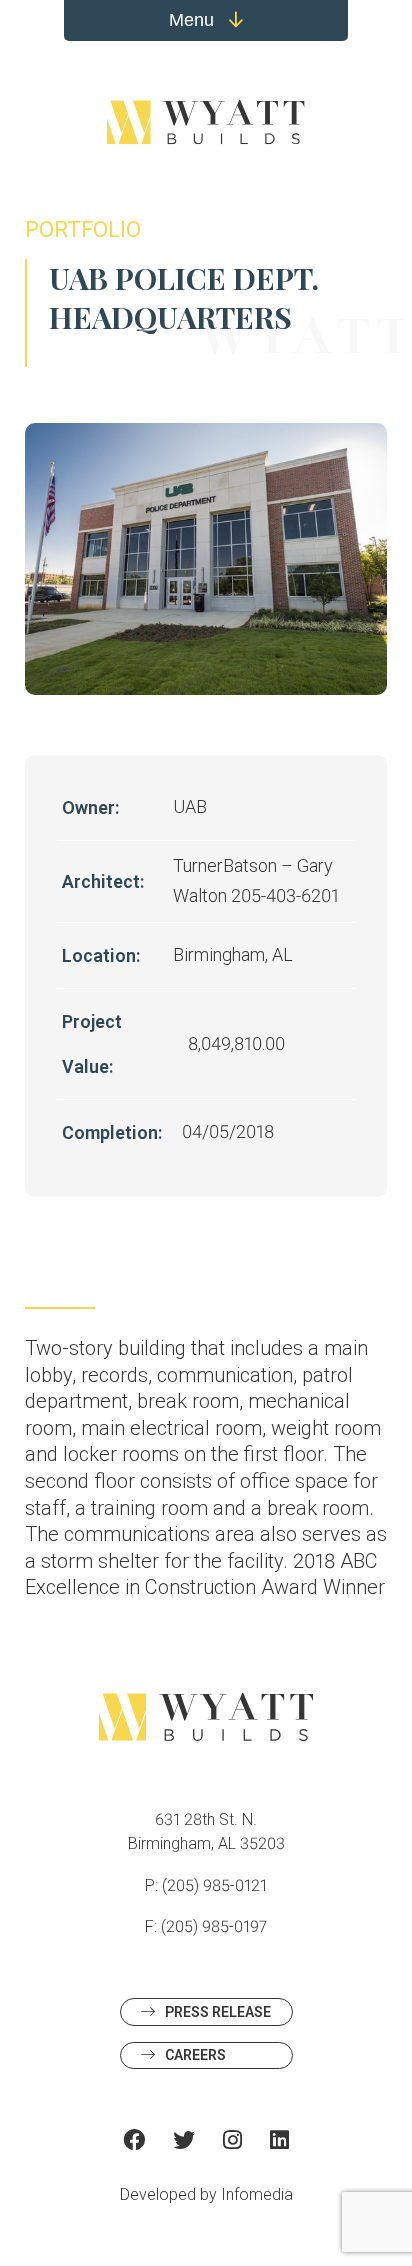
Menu (194, 20)
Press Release (218, 2012)
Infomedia (257, 2194)
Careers (195, 2055)
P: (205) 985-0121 (206, 1885)
